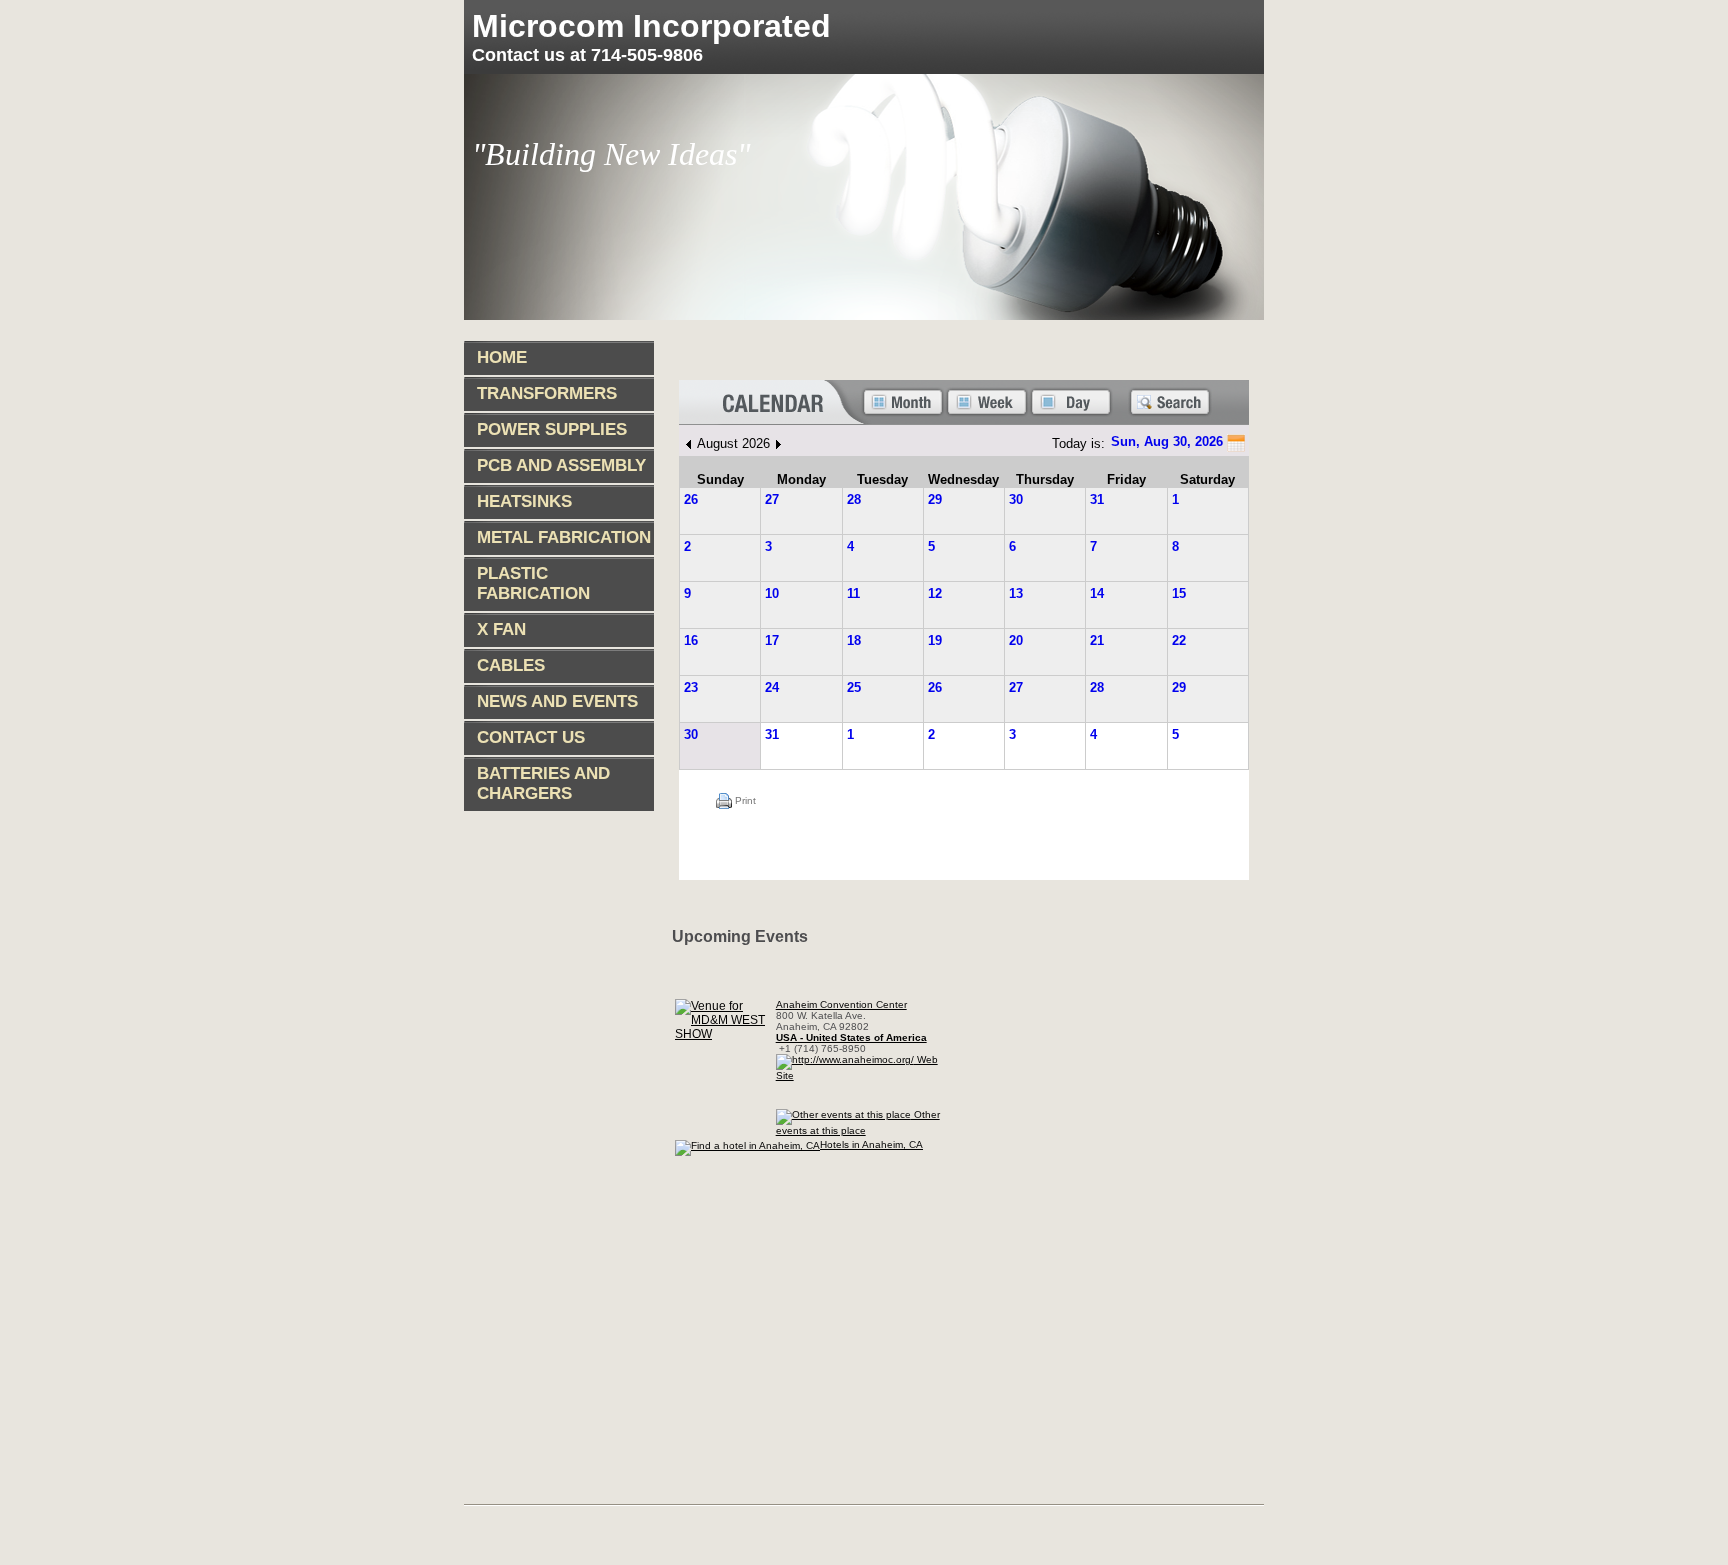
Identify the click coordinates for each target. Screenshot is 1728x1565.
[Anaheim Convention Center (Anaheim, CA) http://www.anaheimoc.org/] (724, 1034)
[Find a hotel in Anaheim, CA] (747, 1144)
